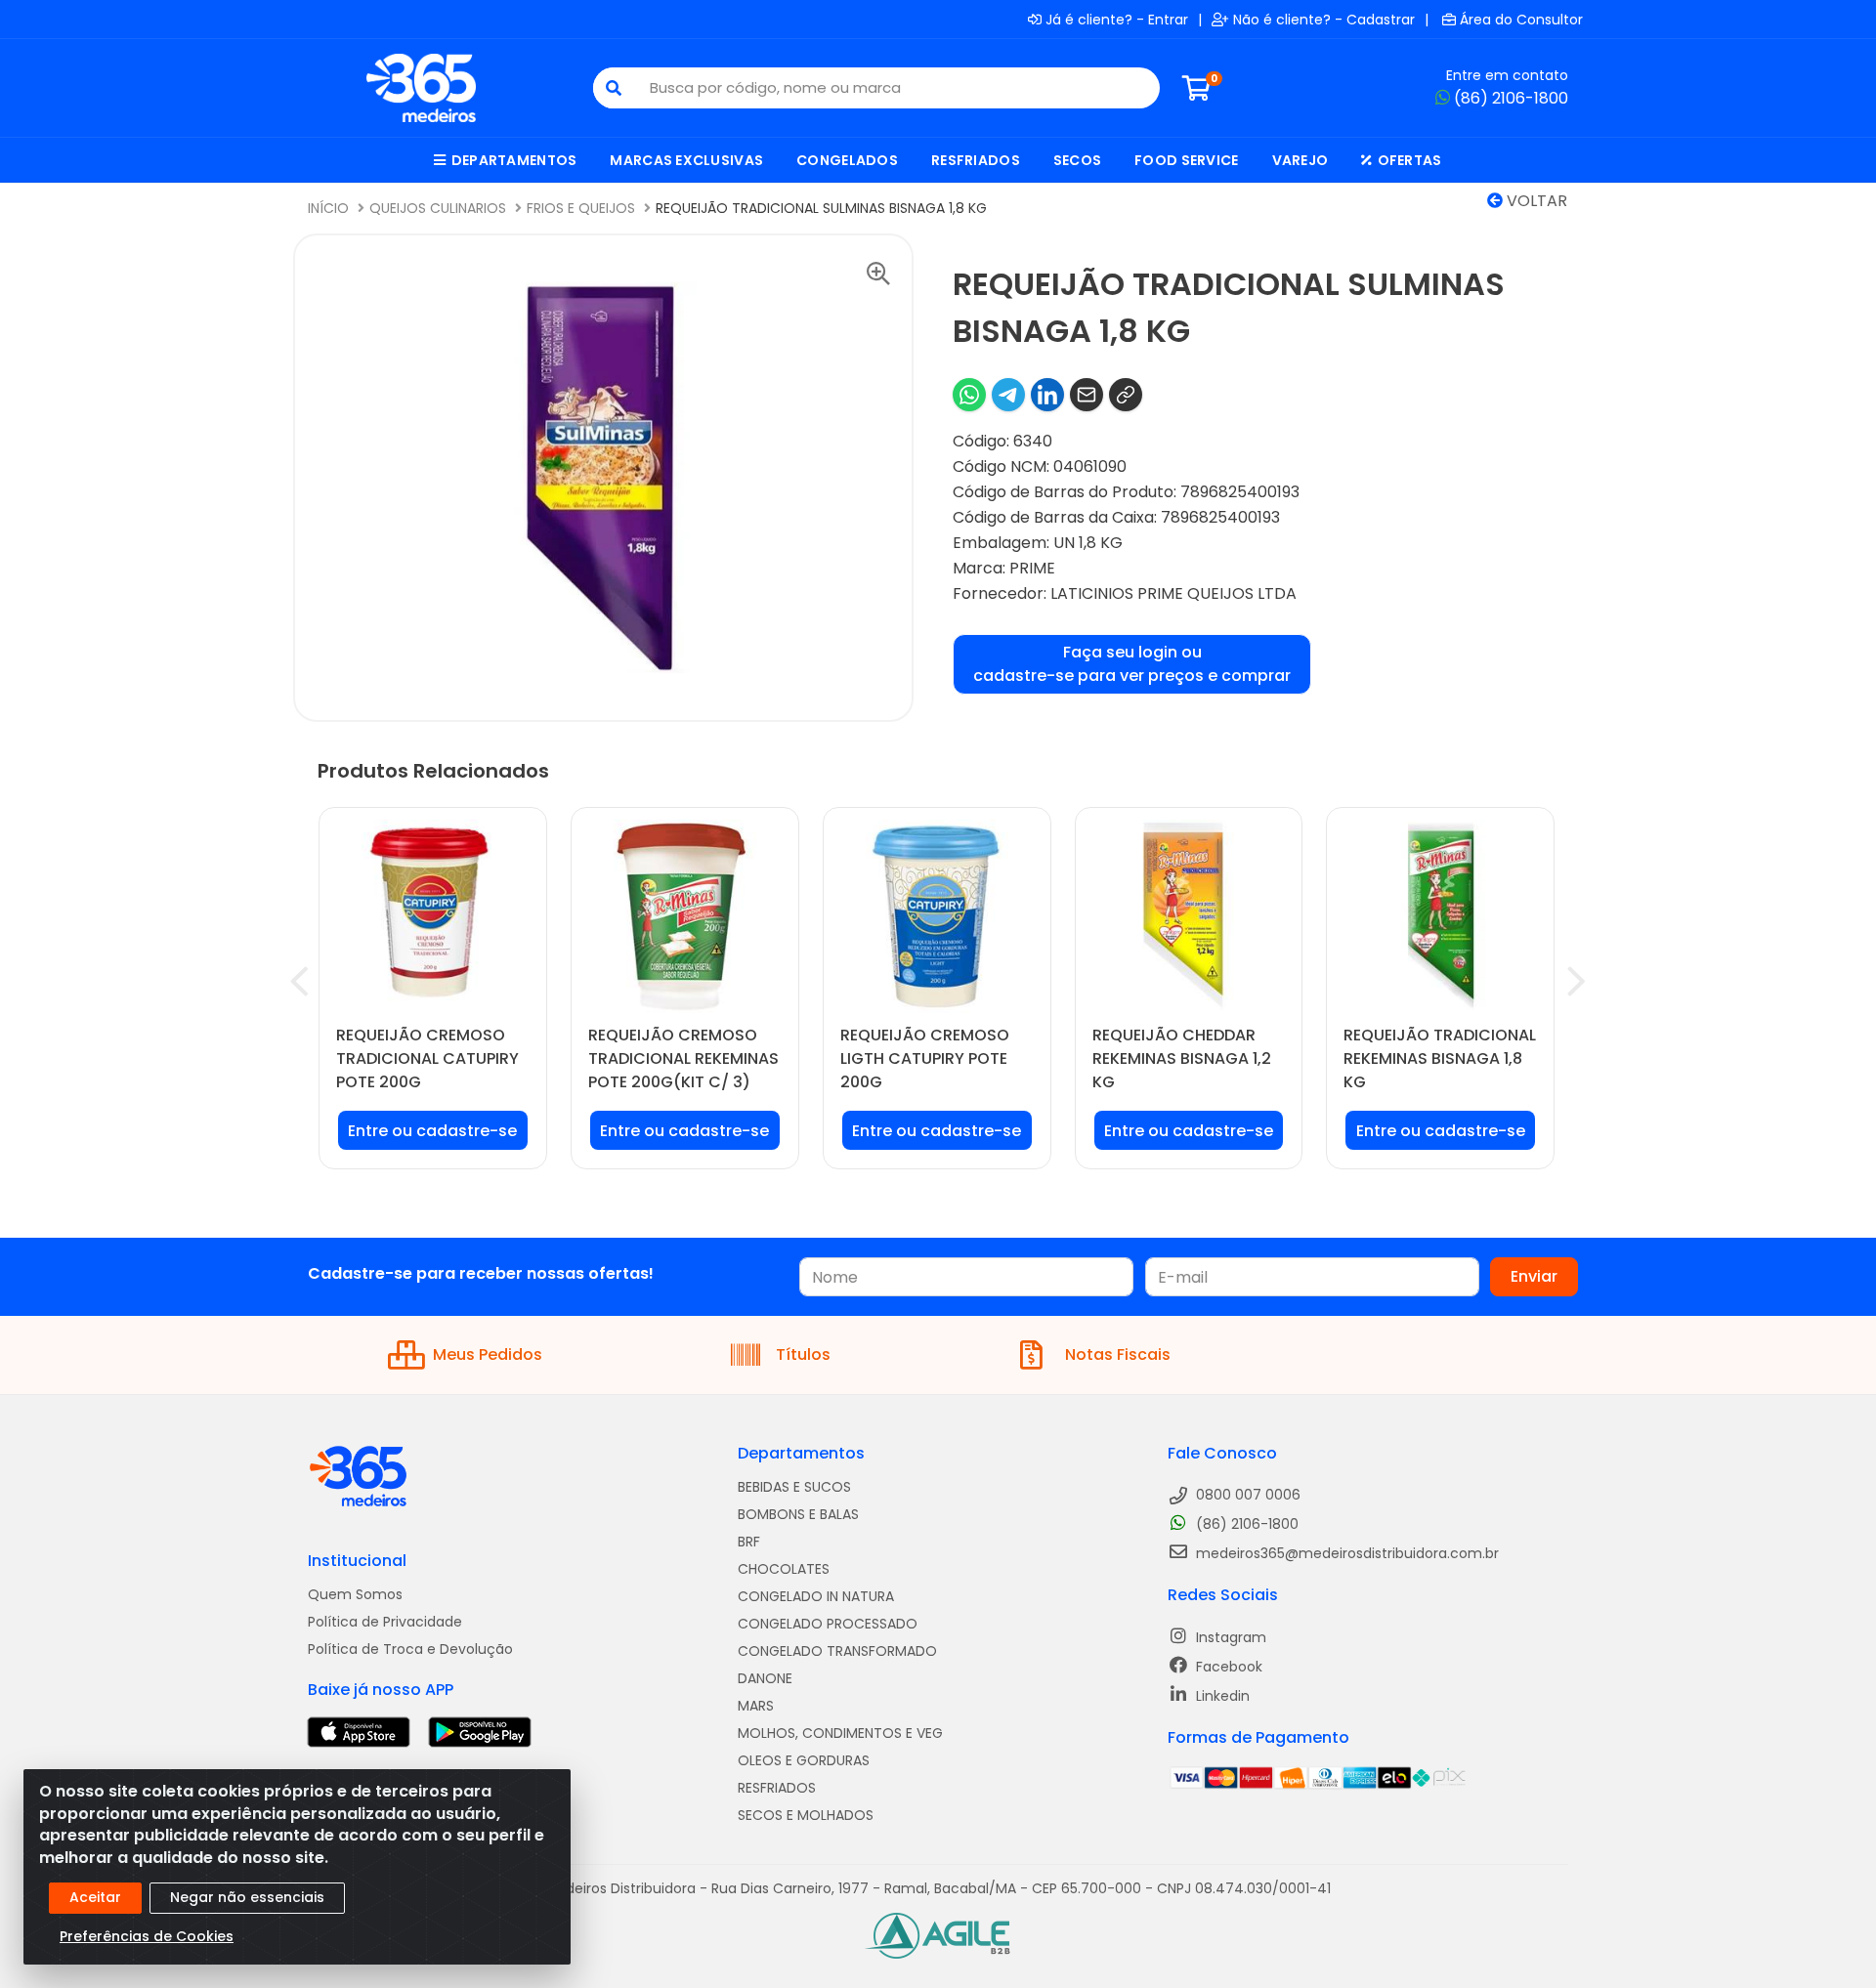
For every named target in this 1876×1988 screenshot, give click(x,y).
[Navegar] (299, 982)
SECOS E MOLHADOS (806, 1815)
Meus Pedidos (488, 1354)
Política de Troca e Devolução (410, 1649)
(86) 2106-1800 (1511, 98)
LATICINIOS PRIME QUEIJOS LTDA (1173, 593)
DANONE (765, 1678)
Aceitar (95, 1897)
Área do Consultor (1521, 20)
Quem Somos (355, 1594)
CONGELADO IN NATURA (816, 1596)
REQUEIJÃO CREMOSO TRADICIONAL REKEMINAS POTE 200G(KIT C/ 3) (683, 1058)
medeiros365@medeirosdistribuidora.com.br (1345, 1553)
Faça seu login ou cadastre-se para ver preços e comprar (1132, 664)
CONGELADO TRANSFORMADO (837, 1651)
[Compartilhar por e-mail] (1087, 395)
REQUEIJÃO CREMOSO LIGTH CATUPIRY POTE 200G (925, 1058)
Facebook (1227, 1667)
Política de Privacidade (385, 1622)
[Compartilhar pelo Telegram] (1008, 395)
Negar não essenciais (247, 1897)
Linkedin (1221, 1696)
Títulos (803, 1354)
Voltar (1535, 201)
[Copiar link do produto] (1126, 395)
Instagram (1229, 1637)
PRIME (1032, 568)
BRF (749, 1542)
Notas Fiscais (1118, 1354)
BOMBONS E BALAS (798, 1514)
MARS (756, 1706)
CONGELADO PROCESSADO (828, 1624)
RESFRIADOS (777, 1788)
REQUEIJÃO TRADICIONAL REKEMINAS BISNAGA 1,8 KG (1440, 1058)
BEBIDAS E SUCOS (794, 1487)
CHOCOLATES (784, 1569)
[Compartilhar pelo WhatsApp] (969, 395)
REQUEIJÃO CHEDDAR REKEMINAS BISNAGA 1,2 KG (1182, 1058)
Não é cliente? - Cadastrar (1324, 20)
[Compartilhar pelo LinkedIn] (1047, 395)
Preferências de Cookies (147, 1936)
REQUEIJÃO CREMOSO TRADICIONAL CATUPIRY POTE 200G (427, 1058)
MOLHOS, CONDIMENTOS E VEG (840, 1733)
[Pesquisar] (614, 88)
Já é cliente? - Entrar (1117, 20)
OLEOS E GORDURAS (804, 1760)
